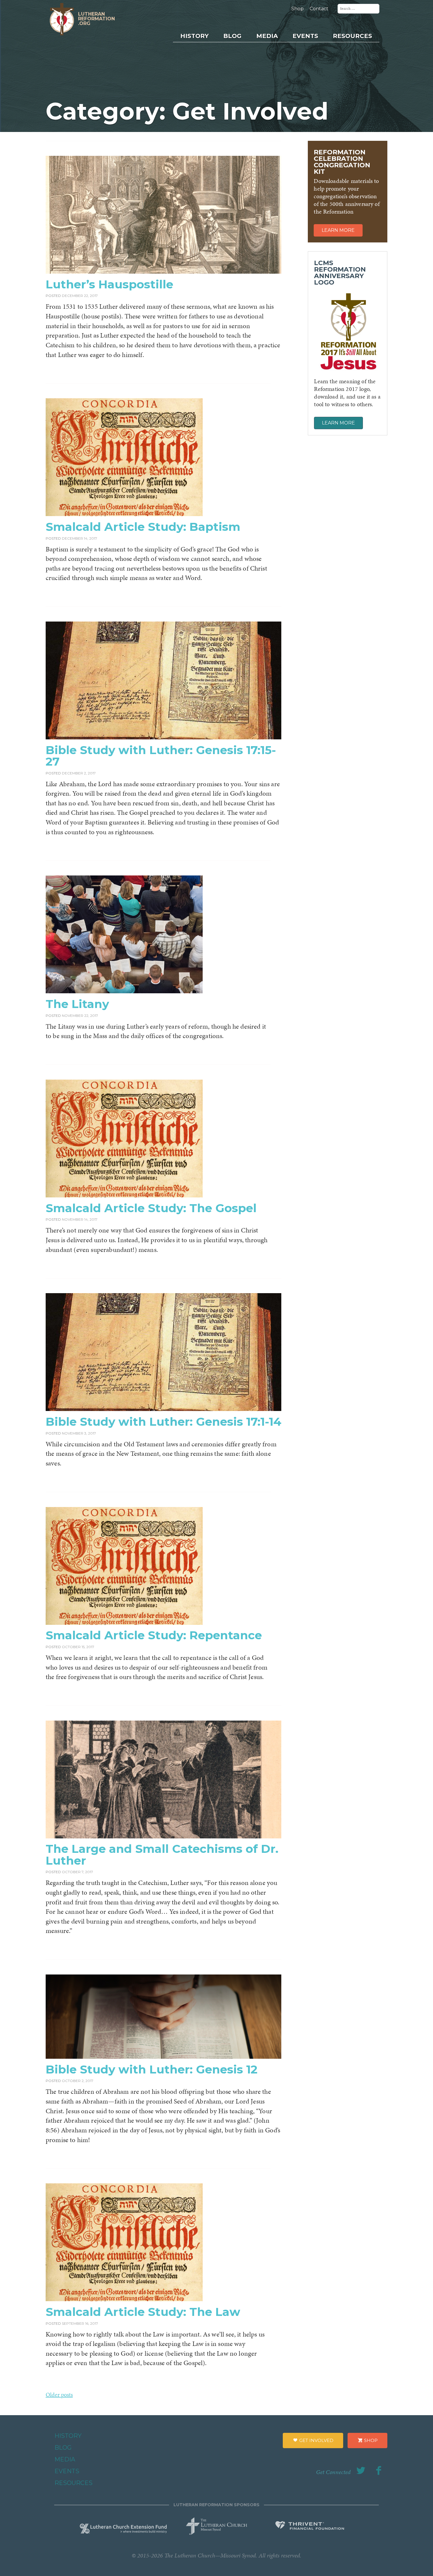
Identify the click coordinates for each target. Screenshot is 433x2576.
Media (267, 36)
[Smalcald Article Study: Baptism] (124, 514)
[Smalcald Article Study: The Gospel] (124, 1195)
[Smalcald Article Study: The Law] (124, 2299)
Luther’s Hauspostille (109, 284)
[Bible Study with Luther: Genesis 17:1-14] (163, 1409)
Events (305, 36)
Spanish (339, 83)
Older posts (59, 2395)
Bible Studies (344, 94)
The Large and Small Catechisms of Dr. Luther (162, 1854)
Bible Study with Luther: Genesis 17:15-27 (161, 756)
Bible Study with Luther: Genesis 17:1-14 (163, 1422)
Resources (352, 36)
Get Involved (316, 2440)
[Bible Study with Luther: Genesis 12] (163, 2057)
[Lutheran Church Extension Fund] (123, 2528)
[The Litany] (124, 991)
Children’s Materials (352, 73)
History (194, 36)
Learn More (338, 230)
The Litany (77, 1004)
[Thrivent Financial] (310, 2527)
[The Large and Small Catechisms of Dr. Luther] (163, 1836)
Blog (232, 36)
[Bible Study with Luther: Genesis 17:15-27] (163, 737)
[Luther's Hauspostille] (163, 272)
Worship (339, 51)
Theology (340, 62)
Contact (319, 9)
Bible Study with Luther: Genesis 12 (152, 2069)
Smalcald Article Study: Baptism (143, 527)
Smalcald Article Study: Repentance (154, 1635)
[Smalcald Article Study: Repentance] (124, 1623)
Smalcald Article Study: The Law (143, 2312)
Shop (298, 9)
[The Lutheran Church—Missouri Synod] (217, 2524)
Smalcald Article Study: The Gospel (151, 1208)
